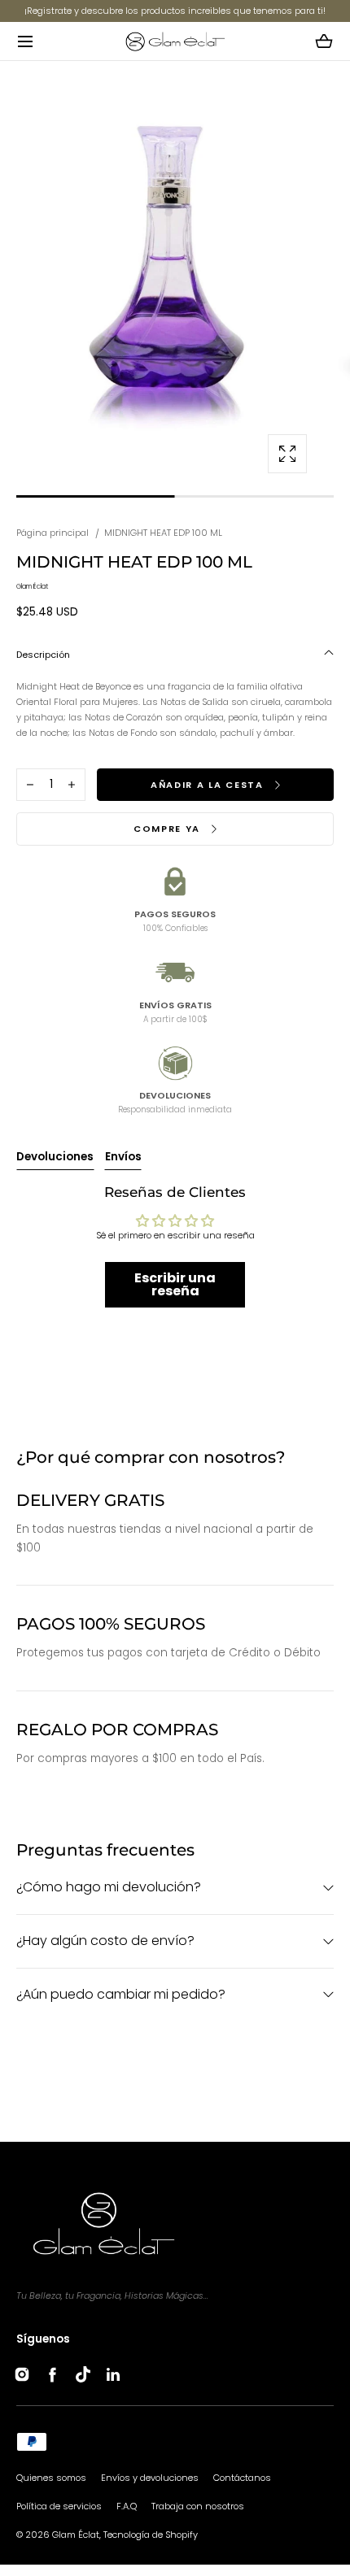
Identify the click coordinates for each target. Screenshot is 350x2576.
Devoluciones (55, 1157)
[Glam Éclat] (175, 41)
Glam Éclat (76, 2535)
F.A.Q (127, 2506)
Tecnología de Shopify (151, 2535)
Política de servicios (59, 2506)
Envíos (123, 1157)
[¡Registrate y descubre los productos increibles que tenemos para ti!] (175, 11)
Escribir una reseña (175, 1284)
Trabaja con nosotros (198, 2506)
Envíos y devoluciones (150, 2478)
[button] (25, 41)
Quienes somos (51, 2478)
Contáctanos (242, 2478)
